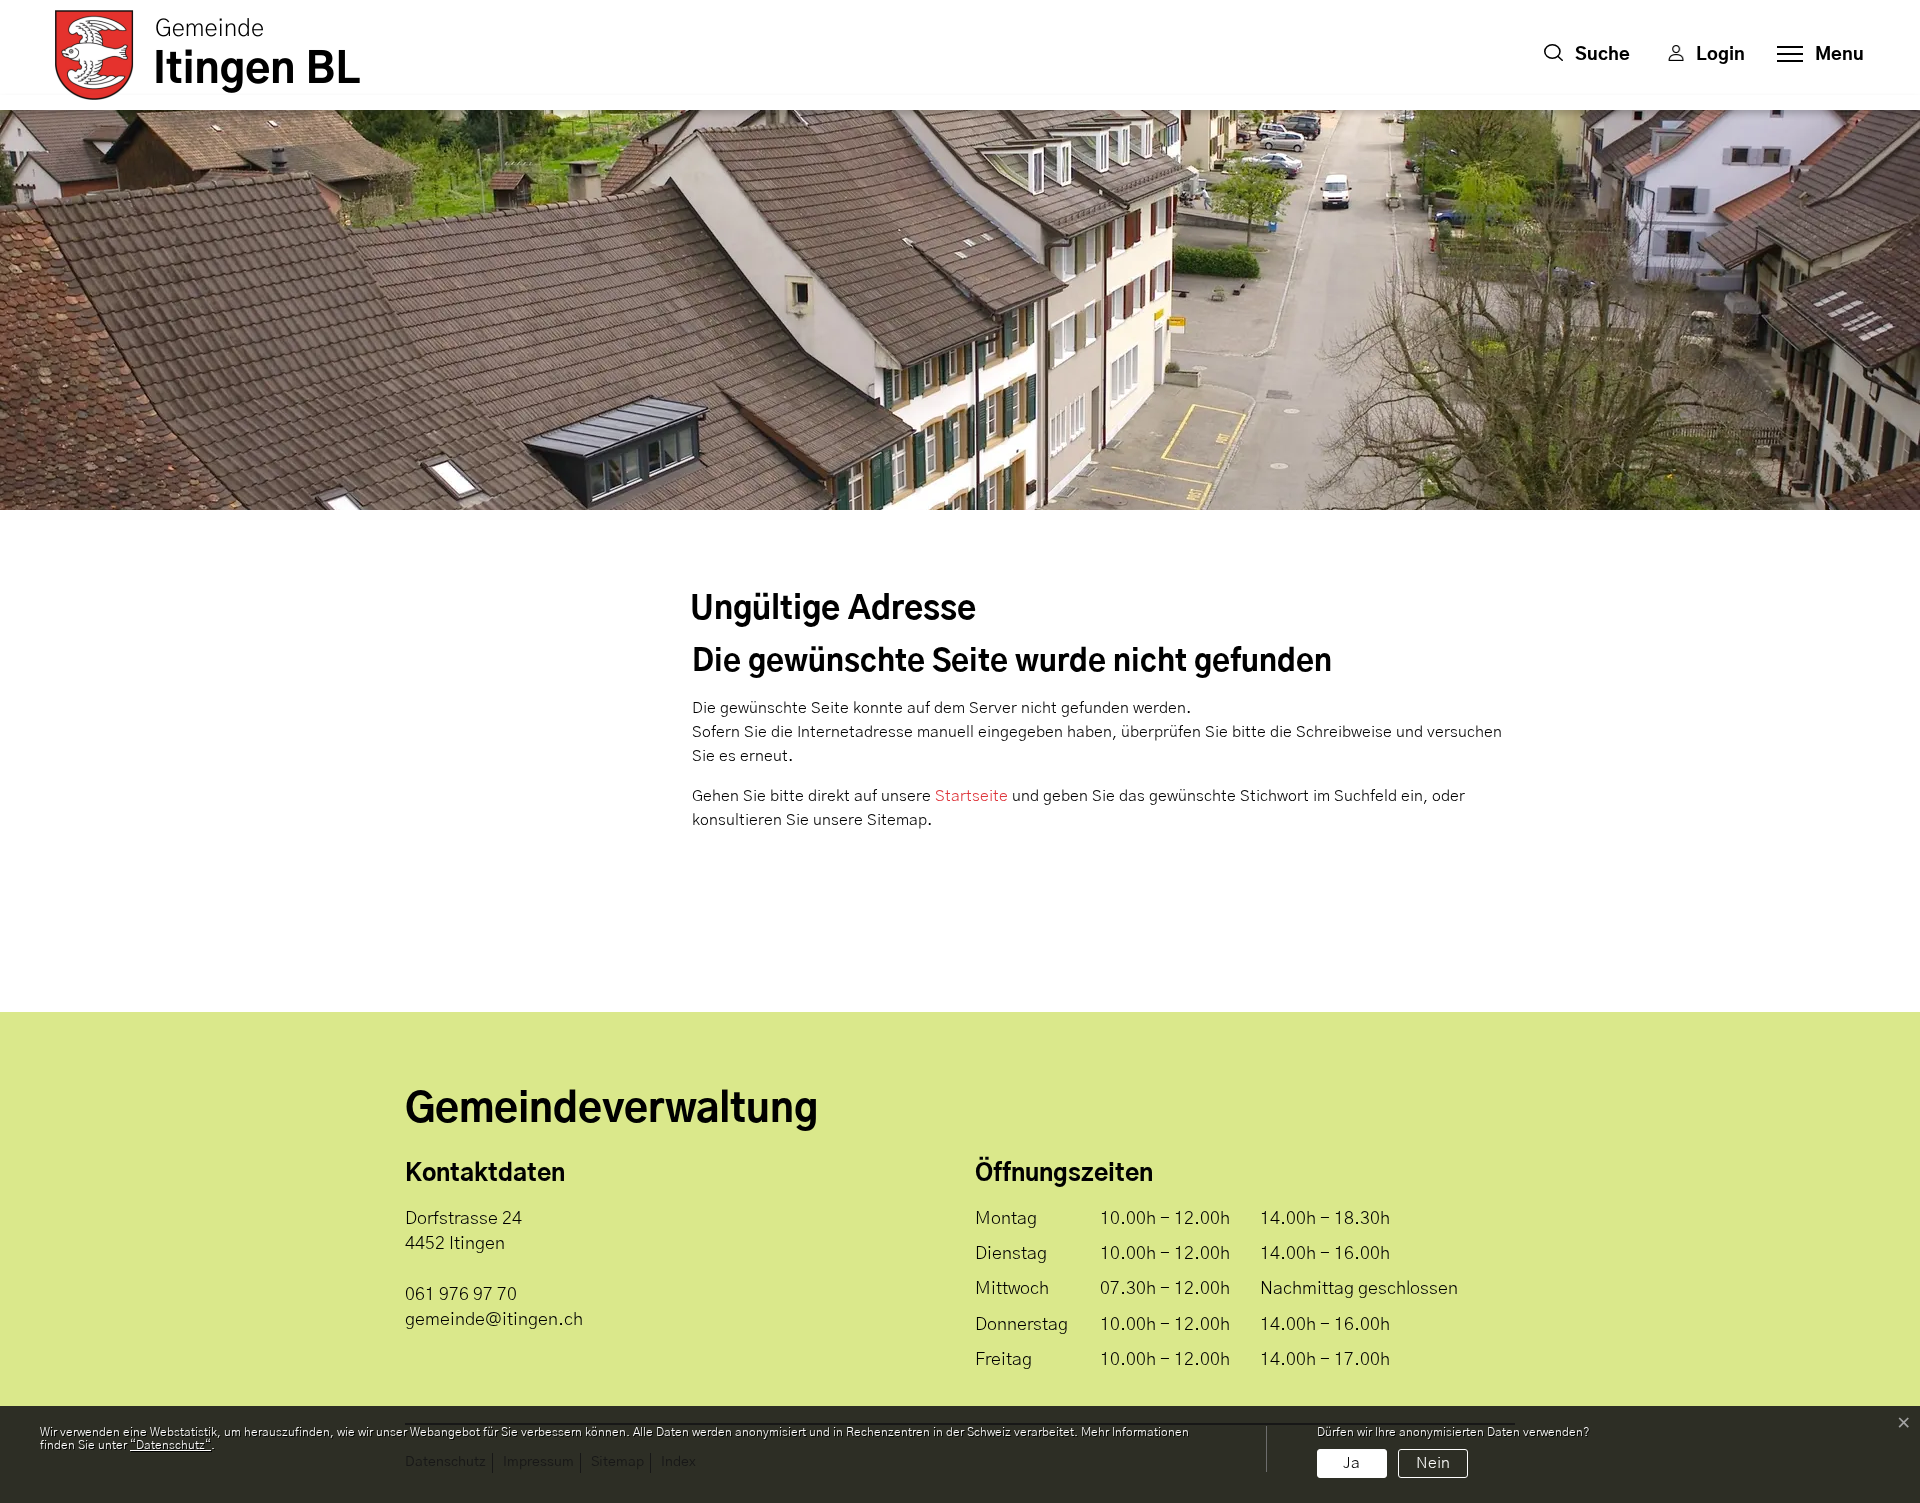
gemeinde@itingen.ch (494, 1320)
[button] (1587, 55)
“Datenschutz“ (170, 1445)
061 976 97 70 (461, 1295)
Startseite (971, 796)
